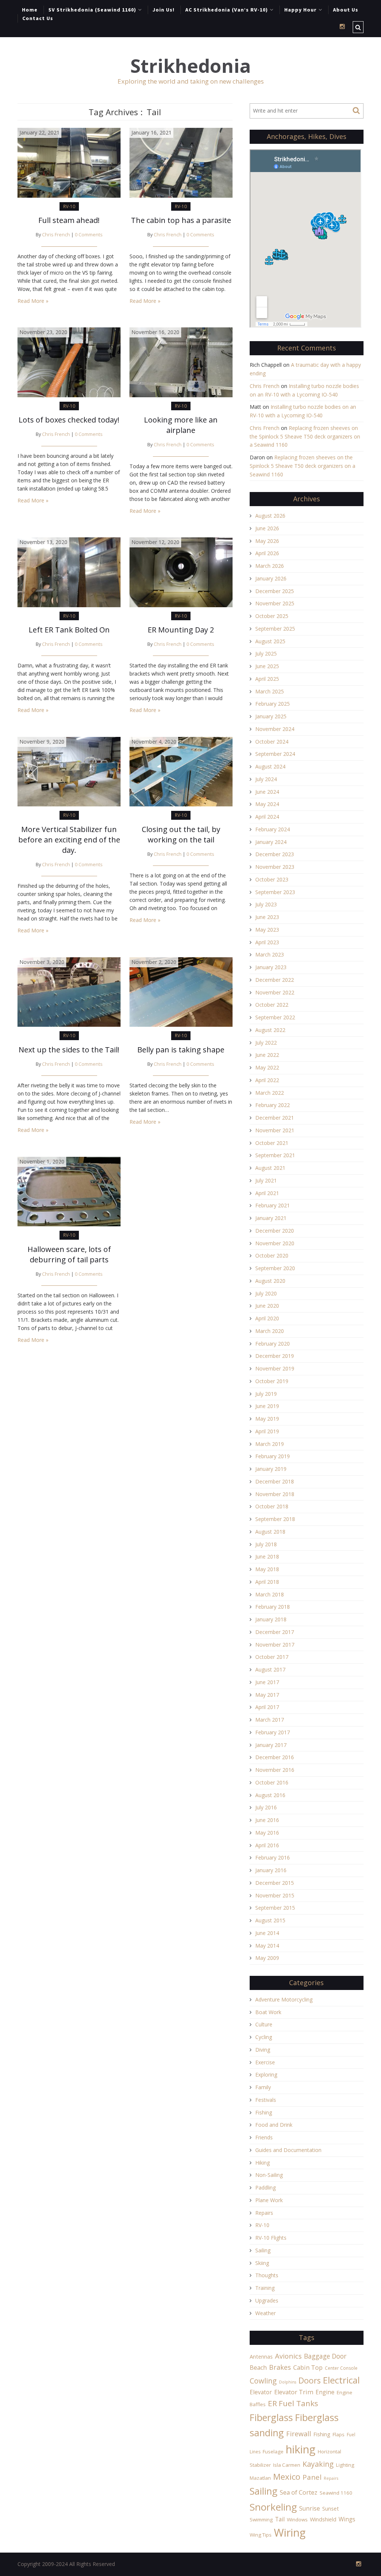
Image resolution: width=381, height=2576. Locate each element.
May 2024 (267, 804)
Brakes (280, 2367)
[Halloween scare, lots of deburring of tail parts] (69, 1191)
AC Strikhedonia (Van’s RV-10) (227, 10)
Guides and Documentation (288, 2150)
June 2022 (267, 1055)
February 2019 (273, 1456)
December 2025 (275, 591)
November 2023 (275, 867)
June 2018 (267, 1556)
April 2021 (267, 1193)
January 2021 (271, 1218)
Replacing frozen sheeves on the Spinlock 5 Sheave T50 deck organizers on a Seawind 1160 (305, 436)
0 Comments (89, 235)
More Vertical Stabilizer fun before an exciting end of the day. (69, 840)
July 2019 (266, 1394)
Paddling (265, 2187)
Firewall (299, 2434)
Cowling (263, 2381)
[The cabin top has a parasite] (181, 162)
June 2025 (267, 666)
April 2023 (267, 942)
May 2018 (267, 1569)
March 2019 (270, 1444)
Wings (347, 2519)
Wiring (290, 2533)
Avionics (288, 2356)
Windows (297, 2520)
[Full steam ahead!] (69, 162)
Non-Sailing (269, 2175)
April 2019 (267, 1431)
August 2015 (270, 1920)
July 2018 (266, 1544)
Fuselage (273, 2452)
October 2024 (272, 742)
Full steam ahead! (69, 220)
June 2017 (267, 1682)
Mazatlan (260, 2478)
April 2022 (267, 1080)
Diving (263, 2050)
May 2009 (267, 1958)
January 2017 (271, 1745)
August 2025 (270, 641)
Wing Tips (261, 2535)
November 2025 (275, 603)
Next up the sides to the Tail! (69, 1050)
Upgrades (267, 2300)
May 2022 (267, 1067)
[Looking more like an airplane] (181, 362)
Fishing (264, 2112)
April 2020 (267, 1318)
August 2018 (270, 1532)
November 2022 (275, 992)
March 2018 (270, 1594)
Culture (264, 2024)
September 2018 (275, 1519)
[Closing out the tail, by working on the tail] (181, 771)
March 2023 (270, 954)
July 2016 (266, 1807)
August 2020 (270, 1281)
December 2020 (275, 1231)
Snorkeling (273, 2507)
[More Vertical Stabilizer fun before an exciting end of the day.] (69, 771)
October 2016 (272, 1782)
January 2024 (271, 842)
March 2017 (270, 1720)
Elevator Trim (294, 2392)
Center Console (341, 2368)
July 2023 (266, 904)
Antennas (261, 2357)
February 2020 (273, 1344)
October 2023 (272, 879)
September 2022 (275, 1017)
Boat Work (268, 2012)
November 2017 (275, 1645)
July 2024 (266, 779)
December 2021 (275, 1118)
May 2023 (267, 930)
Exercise (265, 2062)
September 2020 (275, 1268)
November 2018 (275, 1494)
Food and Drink (274, 2125)
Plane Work (269, 2200)
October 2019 (272, 1381)
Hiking (262, 2163)
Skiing (262, 2263)
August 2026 (270, 516)
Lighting (345, 2465)
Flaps (339, 2434)
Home (30, 10)
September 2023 (275, 892)
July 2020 (266, 1293)
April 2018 (267, 1582)
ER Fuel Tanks (293, 2403)
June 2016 (267, 1820)
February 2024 (273, 829)
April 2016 (267, 1845)
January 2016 (271, 1870)
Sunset (331, 2509)
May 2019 (267, 1419)
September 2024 (275, 754)
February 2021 (273, 1205)
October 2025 (272, 616)
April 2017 (267, 1707)
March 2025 (270, 691)
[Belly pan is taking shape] (181, 992)
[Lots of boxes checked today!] (69, 362)
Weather (265, 2313)
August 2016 (270, 1795)
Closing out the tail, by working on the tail (181, 834)
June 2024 (267, 792)
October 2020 (272, 1255)
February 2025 (273, 704)
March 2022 (270, 1093)
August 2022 (270, 1030)
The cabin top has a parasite (181, 220)
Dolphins (288, 2382)
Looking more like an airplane (181, 425)
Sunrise (310, 2508)
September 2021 (275, 1155)
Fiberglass (271, 2417)
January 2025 (271, 716)
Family (263, 2087)
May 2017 (267, 1695)
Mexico (287, 2477)
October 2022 (272, 1005)
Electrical (341, 2380)
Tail (280, 2519)
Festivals (266, 2100)
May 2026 (267, 541)
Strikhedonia (190, 66)
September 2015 (275, 1908)
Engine (325, 2392)
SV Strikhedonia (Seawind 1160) (92, 10)
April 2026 (267, 553)
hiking (301, 2449)
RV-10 (69, 206)
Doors (310, 2380)
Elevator (261, 2392)
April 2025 (267, 679)
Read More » (33, 301)
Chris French (56, 235)
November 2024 (275, 729)
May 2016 (267, 1833)
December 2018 (275, 1481)
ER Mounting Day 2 (181, 630)
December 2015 (275, 1883)
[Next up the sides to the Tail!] (69, 992)
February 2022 (273, 1105)
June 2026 (267, 528)
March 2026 (270, 566)
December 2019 (275, 1356)
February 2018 (273, 1607)
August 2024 (270, 766)
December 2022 (275, 980)
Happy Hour (300, 10)
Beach (258, 2368)
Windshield (323, 2519)
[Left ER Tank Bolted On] (69, 572)
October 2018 (272, 1506)
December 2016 (275, 1757)
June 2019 (267, 1406)
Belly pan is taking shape (181, 1050)
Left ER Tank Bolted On (69, 630)
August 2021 (270, 1168)
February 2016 (273, 1857)
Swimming (261, 2520)
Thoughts (267, 2275)
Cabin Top (308, 2368)
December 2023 (275, 854)
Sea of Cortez (299, 2492)
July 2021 (266, 1180)
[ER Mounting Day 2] (181, 572)
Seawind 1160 (336, 2493)
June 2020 (267, 1306)
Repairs (264, 2213)
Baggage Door (325, 2356)
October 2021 (272, 1143)
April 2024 (267, 817)
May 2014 (267, 1946)
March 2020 (270, 1331)
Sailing (263, 2250)
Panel (312, 2477)
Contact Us (38, 18)
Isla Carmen (287, 2465)
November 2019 (275, 1368)
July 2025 (266, 653)
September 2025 (275, 629)
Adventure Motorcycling (284, 1999)
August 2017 (270, 1669)
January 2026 (271, 578)
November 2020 (275, 1243)
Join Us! (164, 10)
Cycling (264, 2037)
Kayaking (318, 2464)
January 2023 (271, 967)
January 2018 (271, 1619)
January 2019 (271, 1469)
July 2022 (266, 1043)
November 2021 (275, 1130)
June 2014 (267, 1933)
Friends (264, 2137)
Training (265, 2288)
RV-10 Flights (271, 2238)
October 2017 (272, 1657)
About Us (346, 10)
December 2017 (275, 1632)
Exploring (266, 2075)
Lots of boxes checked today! (69, 420)
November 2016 (275, 1770)
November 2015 (275, 1895)
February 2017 (273, 1732)
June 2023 (267, 917)
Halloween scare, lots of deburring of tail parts (69, 1254)
